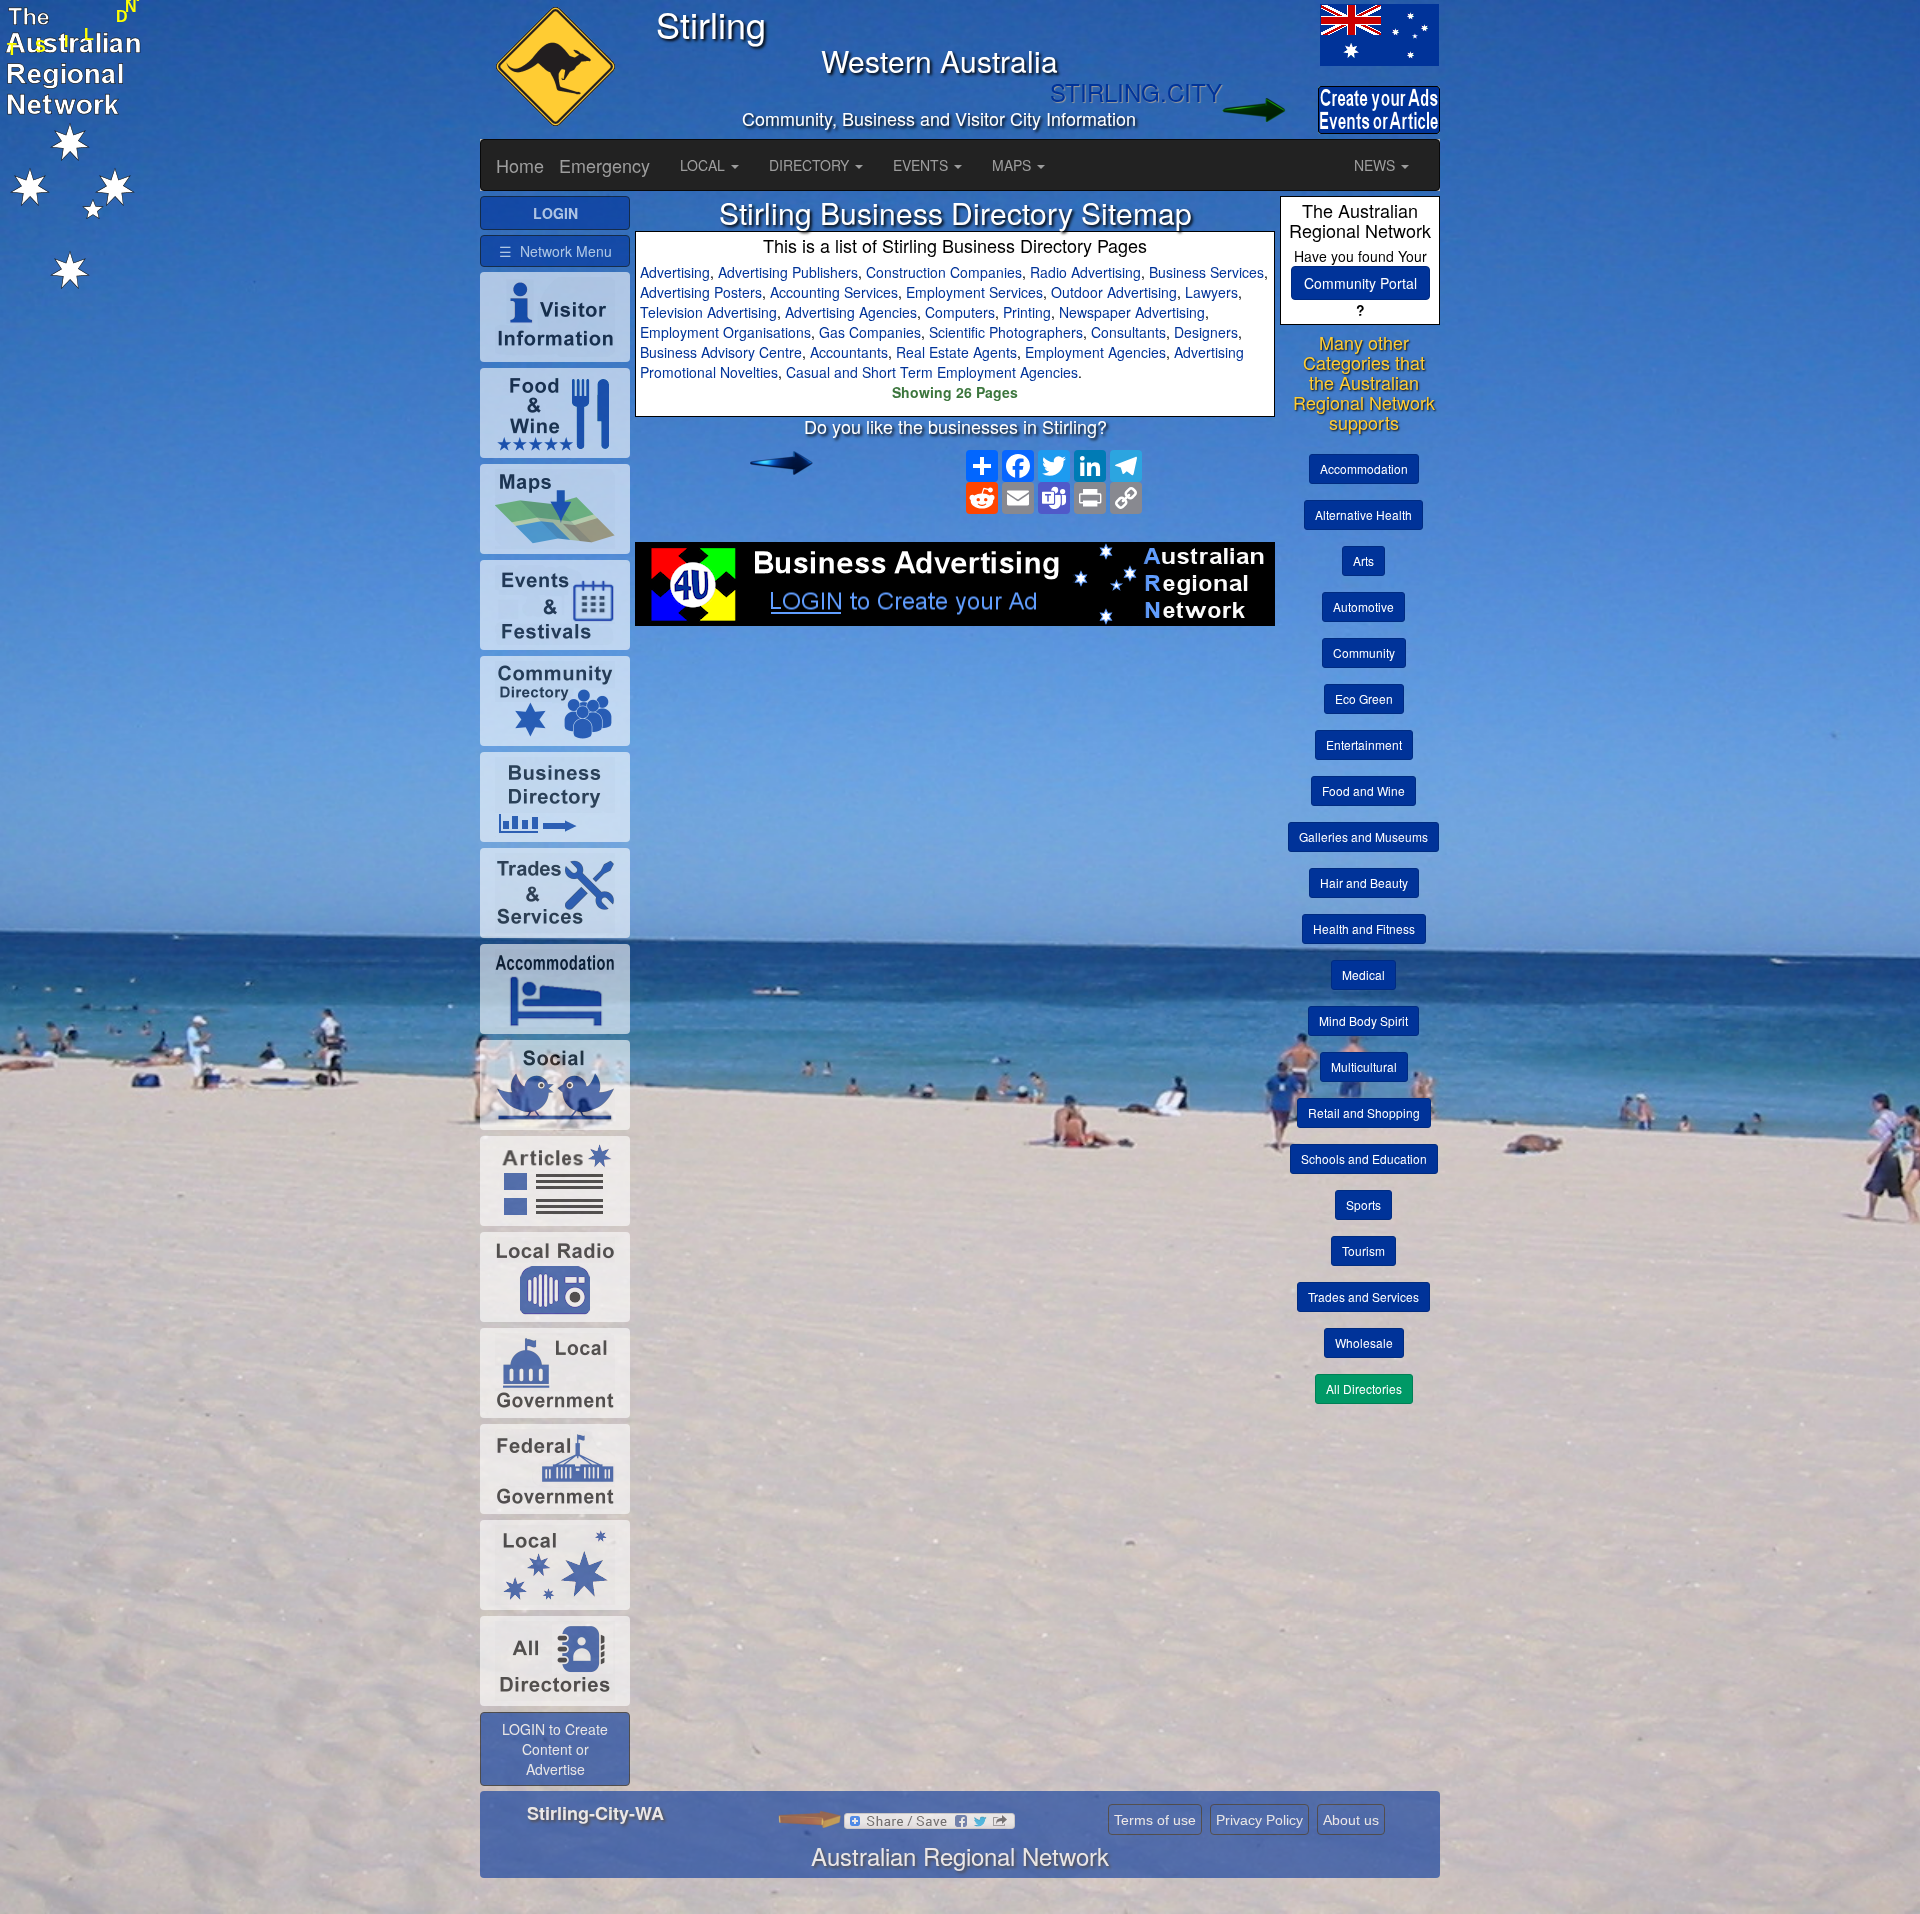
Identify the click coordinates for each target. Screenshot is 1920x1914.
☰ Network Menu (555, 251)
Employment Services (974, 292)
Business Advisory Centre (721, 352)
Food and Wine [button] (1363, 790)
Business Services (1206, 272)
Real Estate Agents (956, 352)
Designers (1206, 332)
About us (1351, 1820)
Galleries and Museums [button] (1363, 836)
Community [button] (1364, 652)
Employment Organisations (725, 332)
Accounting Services (834, 292)
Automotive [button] (1363, 606)
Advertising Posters (701, 292)
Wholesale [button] (1364, 1342)
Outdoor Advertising (1114, 292)
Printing (1027, 312)
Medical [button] (1363, 974)
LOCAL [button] (704, 165)
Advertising (675, 272)
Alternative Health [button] (1363, 514)
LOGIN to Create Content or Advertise (555, 1749)
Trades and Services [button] (1363, 1296)
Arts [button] (1363, 560)
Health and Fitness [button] (1364, 928)
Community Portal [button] (1360, 283)
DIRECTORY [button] (811, 165)
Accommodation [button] (1364, 468)
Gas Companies (870, 332)
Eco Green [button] (1364, 698)
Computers (960, 312)
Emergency (604, 165)
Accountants (849, 352)
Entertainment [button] (1364, 744)
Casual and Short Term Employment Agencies (932, 372)
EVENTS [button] (922, 165)
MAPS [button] (1013, 165)
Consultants (1128, 332)
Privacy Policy (1259, 1820)
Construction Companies (944, 272)
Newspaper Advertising (1132, 312)
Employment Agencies (1095, 352)
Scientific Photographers (1006, 332)
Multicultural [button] (1364, 1066)
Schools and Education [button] (1364, 1158)
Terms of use (1155, 1820)
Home (520, 165)
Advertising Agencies (851, 312)
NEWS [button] (1376, 165)
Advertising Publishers (788, 272)
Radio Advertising (1085, 272)
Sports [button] (1363, 1204)
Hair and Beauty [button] (1364, 882)
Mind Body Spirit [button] (1363, 1020)
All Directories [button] (1364, 1388)
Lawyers (1211, 292)
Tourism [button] (1363, 1250)
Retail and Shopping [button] (1364, 1112)
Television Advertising (708, 312)
